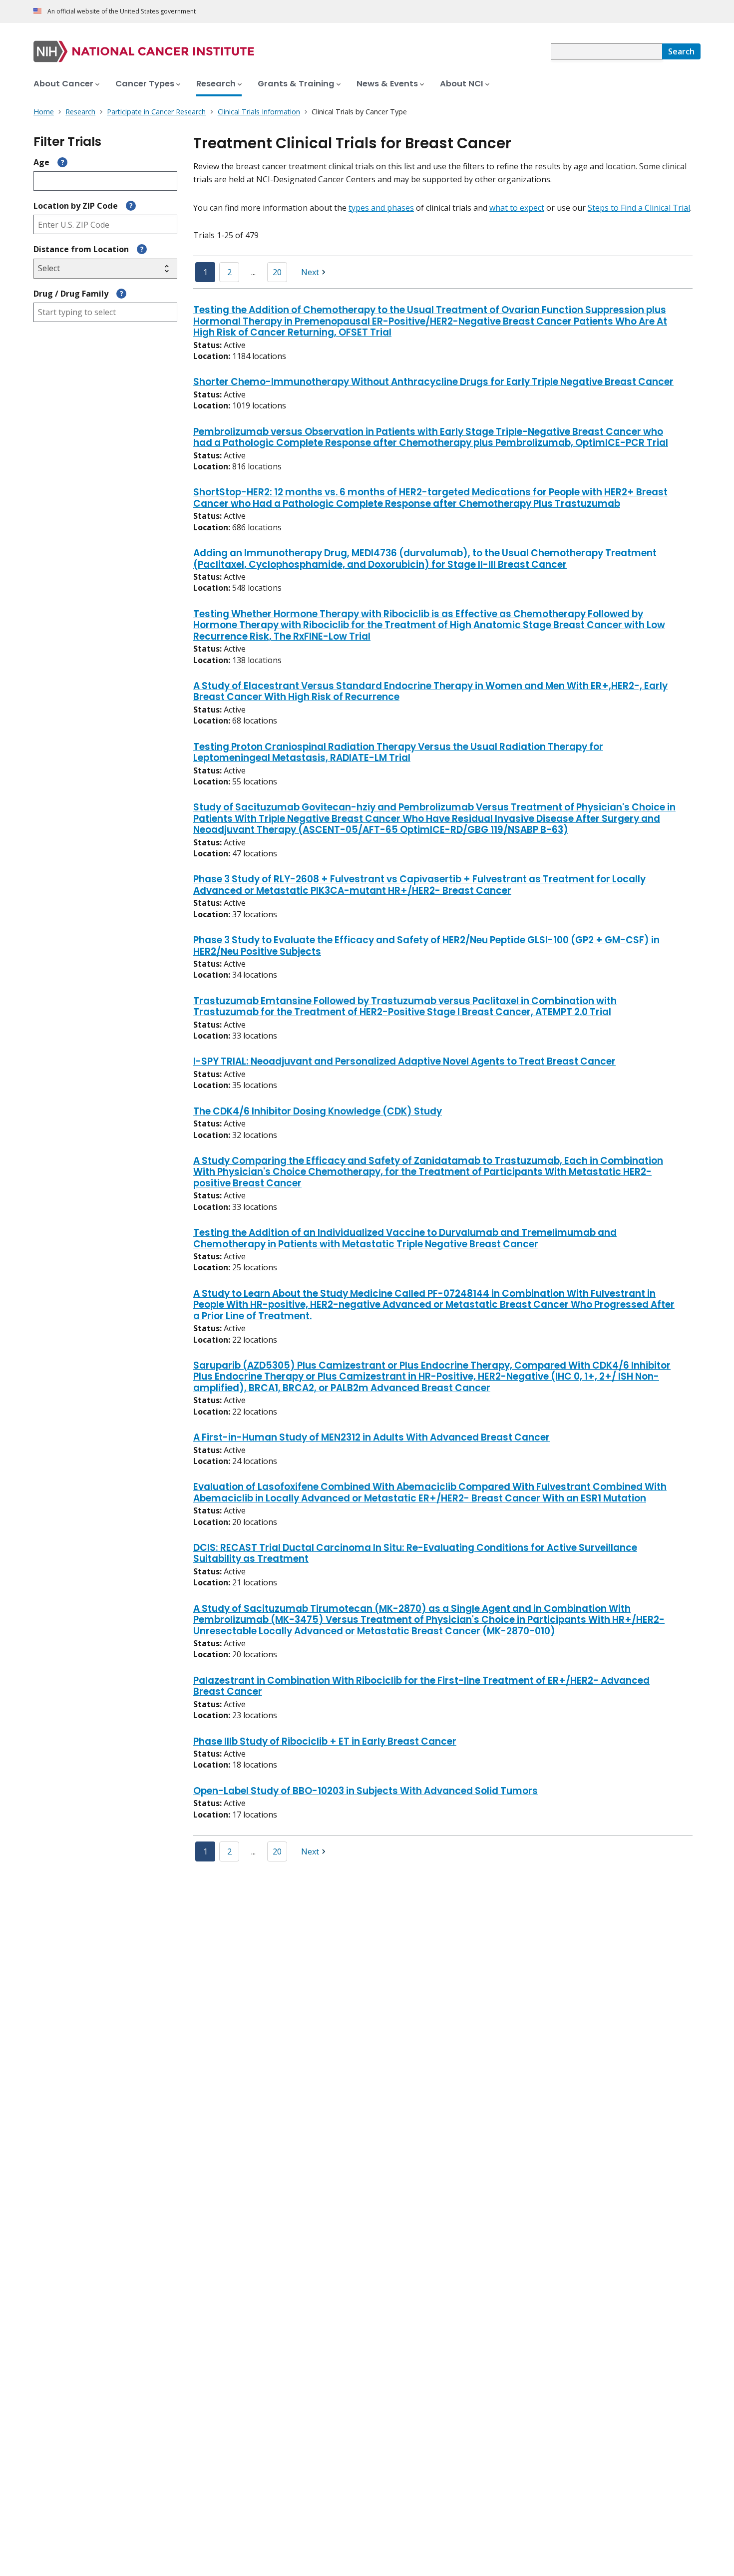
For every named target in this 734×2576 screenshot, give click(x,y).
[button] (315, 272)
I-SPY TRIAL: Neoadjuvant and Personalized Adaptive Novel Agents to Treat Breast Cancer (404, 1062)
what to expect (517, 208)
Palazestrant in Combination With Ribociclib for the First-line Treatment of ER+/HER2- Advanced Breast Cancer (421, 1687)
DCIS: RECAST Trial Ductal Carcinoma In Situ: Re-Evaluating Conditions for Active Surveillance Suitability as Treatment (415, 1554)
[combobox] (606, 51)
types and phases (381, 208)
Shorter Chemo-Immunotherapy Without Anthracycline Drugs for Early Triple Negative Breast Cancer (433, 382)
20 (277, 272)
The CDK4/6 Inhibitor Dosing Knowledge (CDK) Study (318, 1112)
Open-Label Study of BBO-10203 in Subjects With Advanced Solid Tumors (366, 1792)
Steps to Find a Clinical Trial (639, 208)
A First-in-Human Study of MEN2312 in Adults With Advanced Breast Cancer (371, 1438)
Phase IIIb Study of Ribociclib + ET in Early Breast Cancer (325, 1742)
